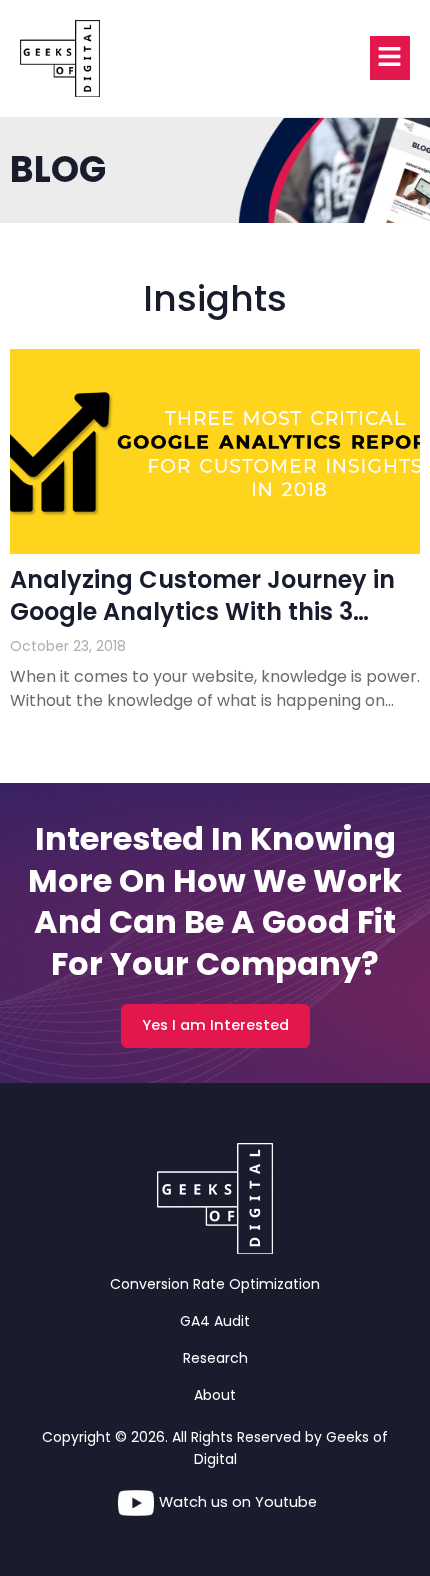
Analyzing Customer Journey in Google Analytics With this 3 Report (202, 610)
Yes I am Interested (215, 1025)
